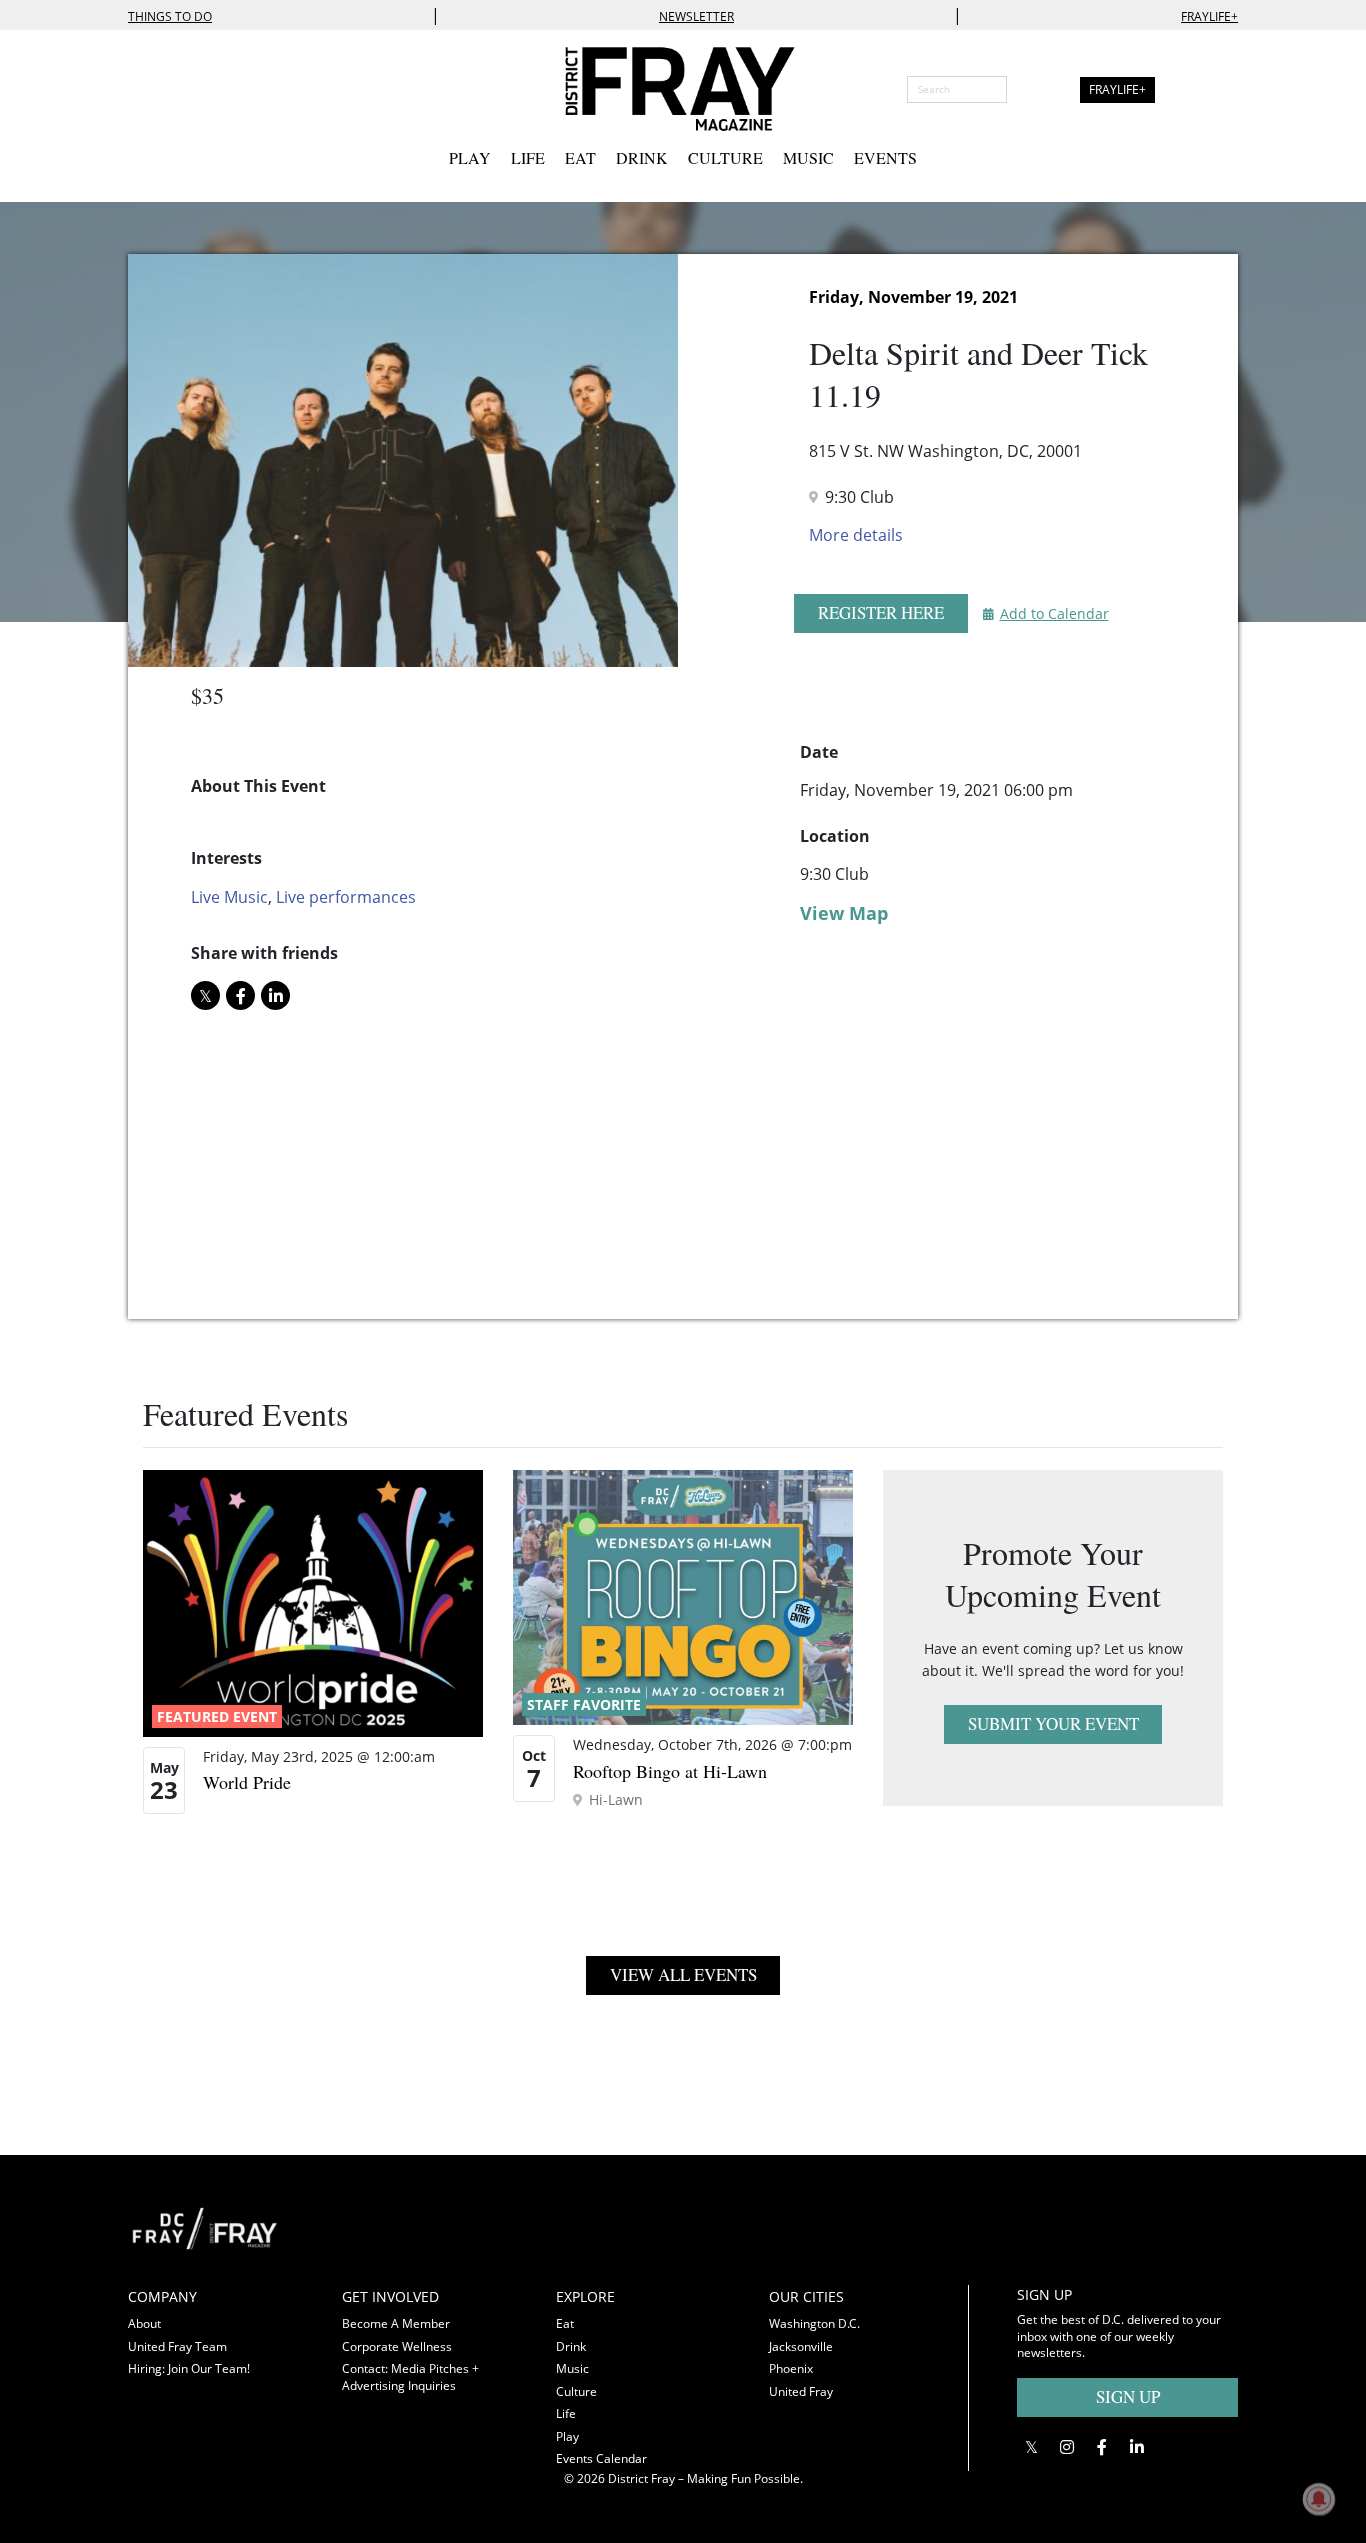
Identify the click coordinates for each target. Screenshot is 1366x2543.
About (144, 2323)
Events (885, 157)
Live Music (229, 897)
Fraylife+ (1209, 16)
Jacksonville (801, 2346)
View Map (844, 913)
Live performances (346, 897)
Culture (725, 157)
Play (470, 157)
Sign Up (1128, 2396)
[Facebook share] (240, 995)
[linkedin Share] (275, 995)
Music (808, 157)
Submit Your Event (1053, 1723)
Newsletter (696, 16)
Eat (580, 157)
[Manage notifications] (1319, 2499)
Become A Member (396, 2323)
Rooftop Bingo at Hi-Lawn (670, 1771)
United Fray (801, 2391)
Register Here (881, 612)
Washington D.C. (814, 2323)
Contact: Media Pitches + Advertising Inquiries (410, 2377)
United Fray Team (177, 2346)
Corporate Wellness (397, 2346)
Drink (642, 157)
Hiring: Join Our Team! (189, 2368)
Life (528, 157)
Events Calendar (601, 2458)
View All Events (683, 1974)
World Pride (247, 1782)
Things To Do (170, 16)
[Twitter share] (205, 995)
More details (856, 535)
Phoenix (791, 2368)
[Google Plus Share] (1066, 2447)
